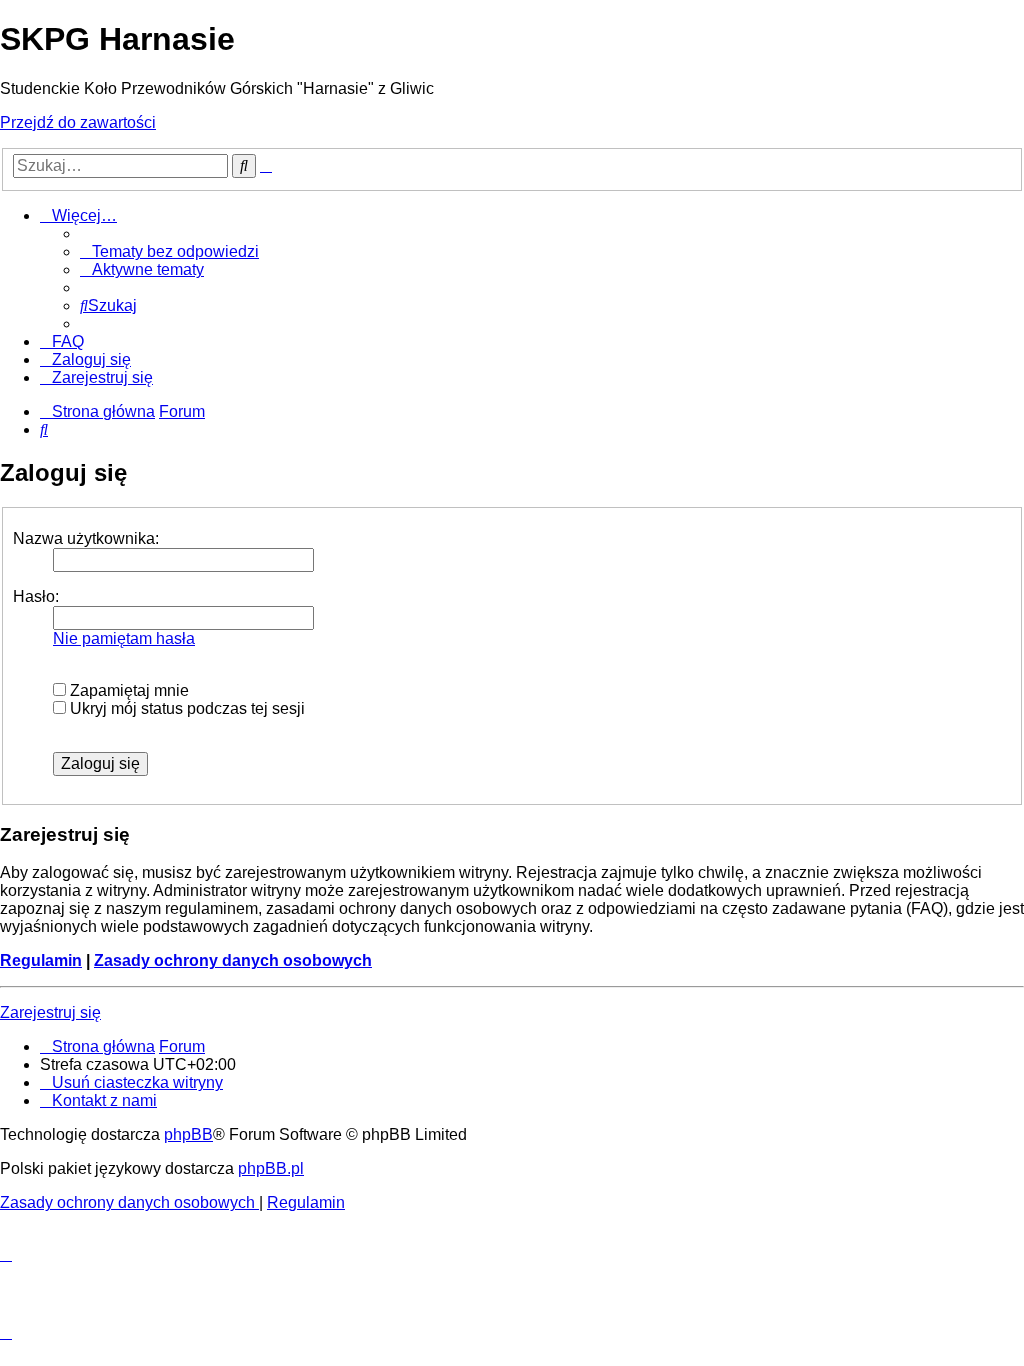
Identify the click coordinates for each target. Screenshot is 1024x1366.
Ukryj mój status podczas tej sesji (185, 708)
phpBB (188, 1134)
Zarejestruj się (50, 1012)
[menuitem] (169, 251)
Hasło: (36, 596)
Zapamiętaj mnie (127, 690)
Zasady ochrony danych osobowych (233, 960)
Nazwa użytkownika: (86, 538)
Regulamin (41, 960)
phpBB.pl (271, 1168)
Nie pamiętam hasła (124, 638)
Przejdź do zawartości (78, 122)
